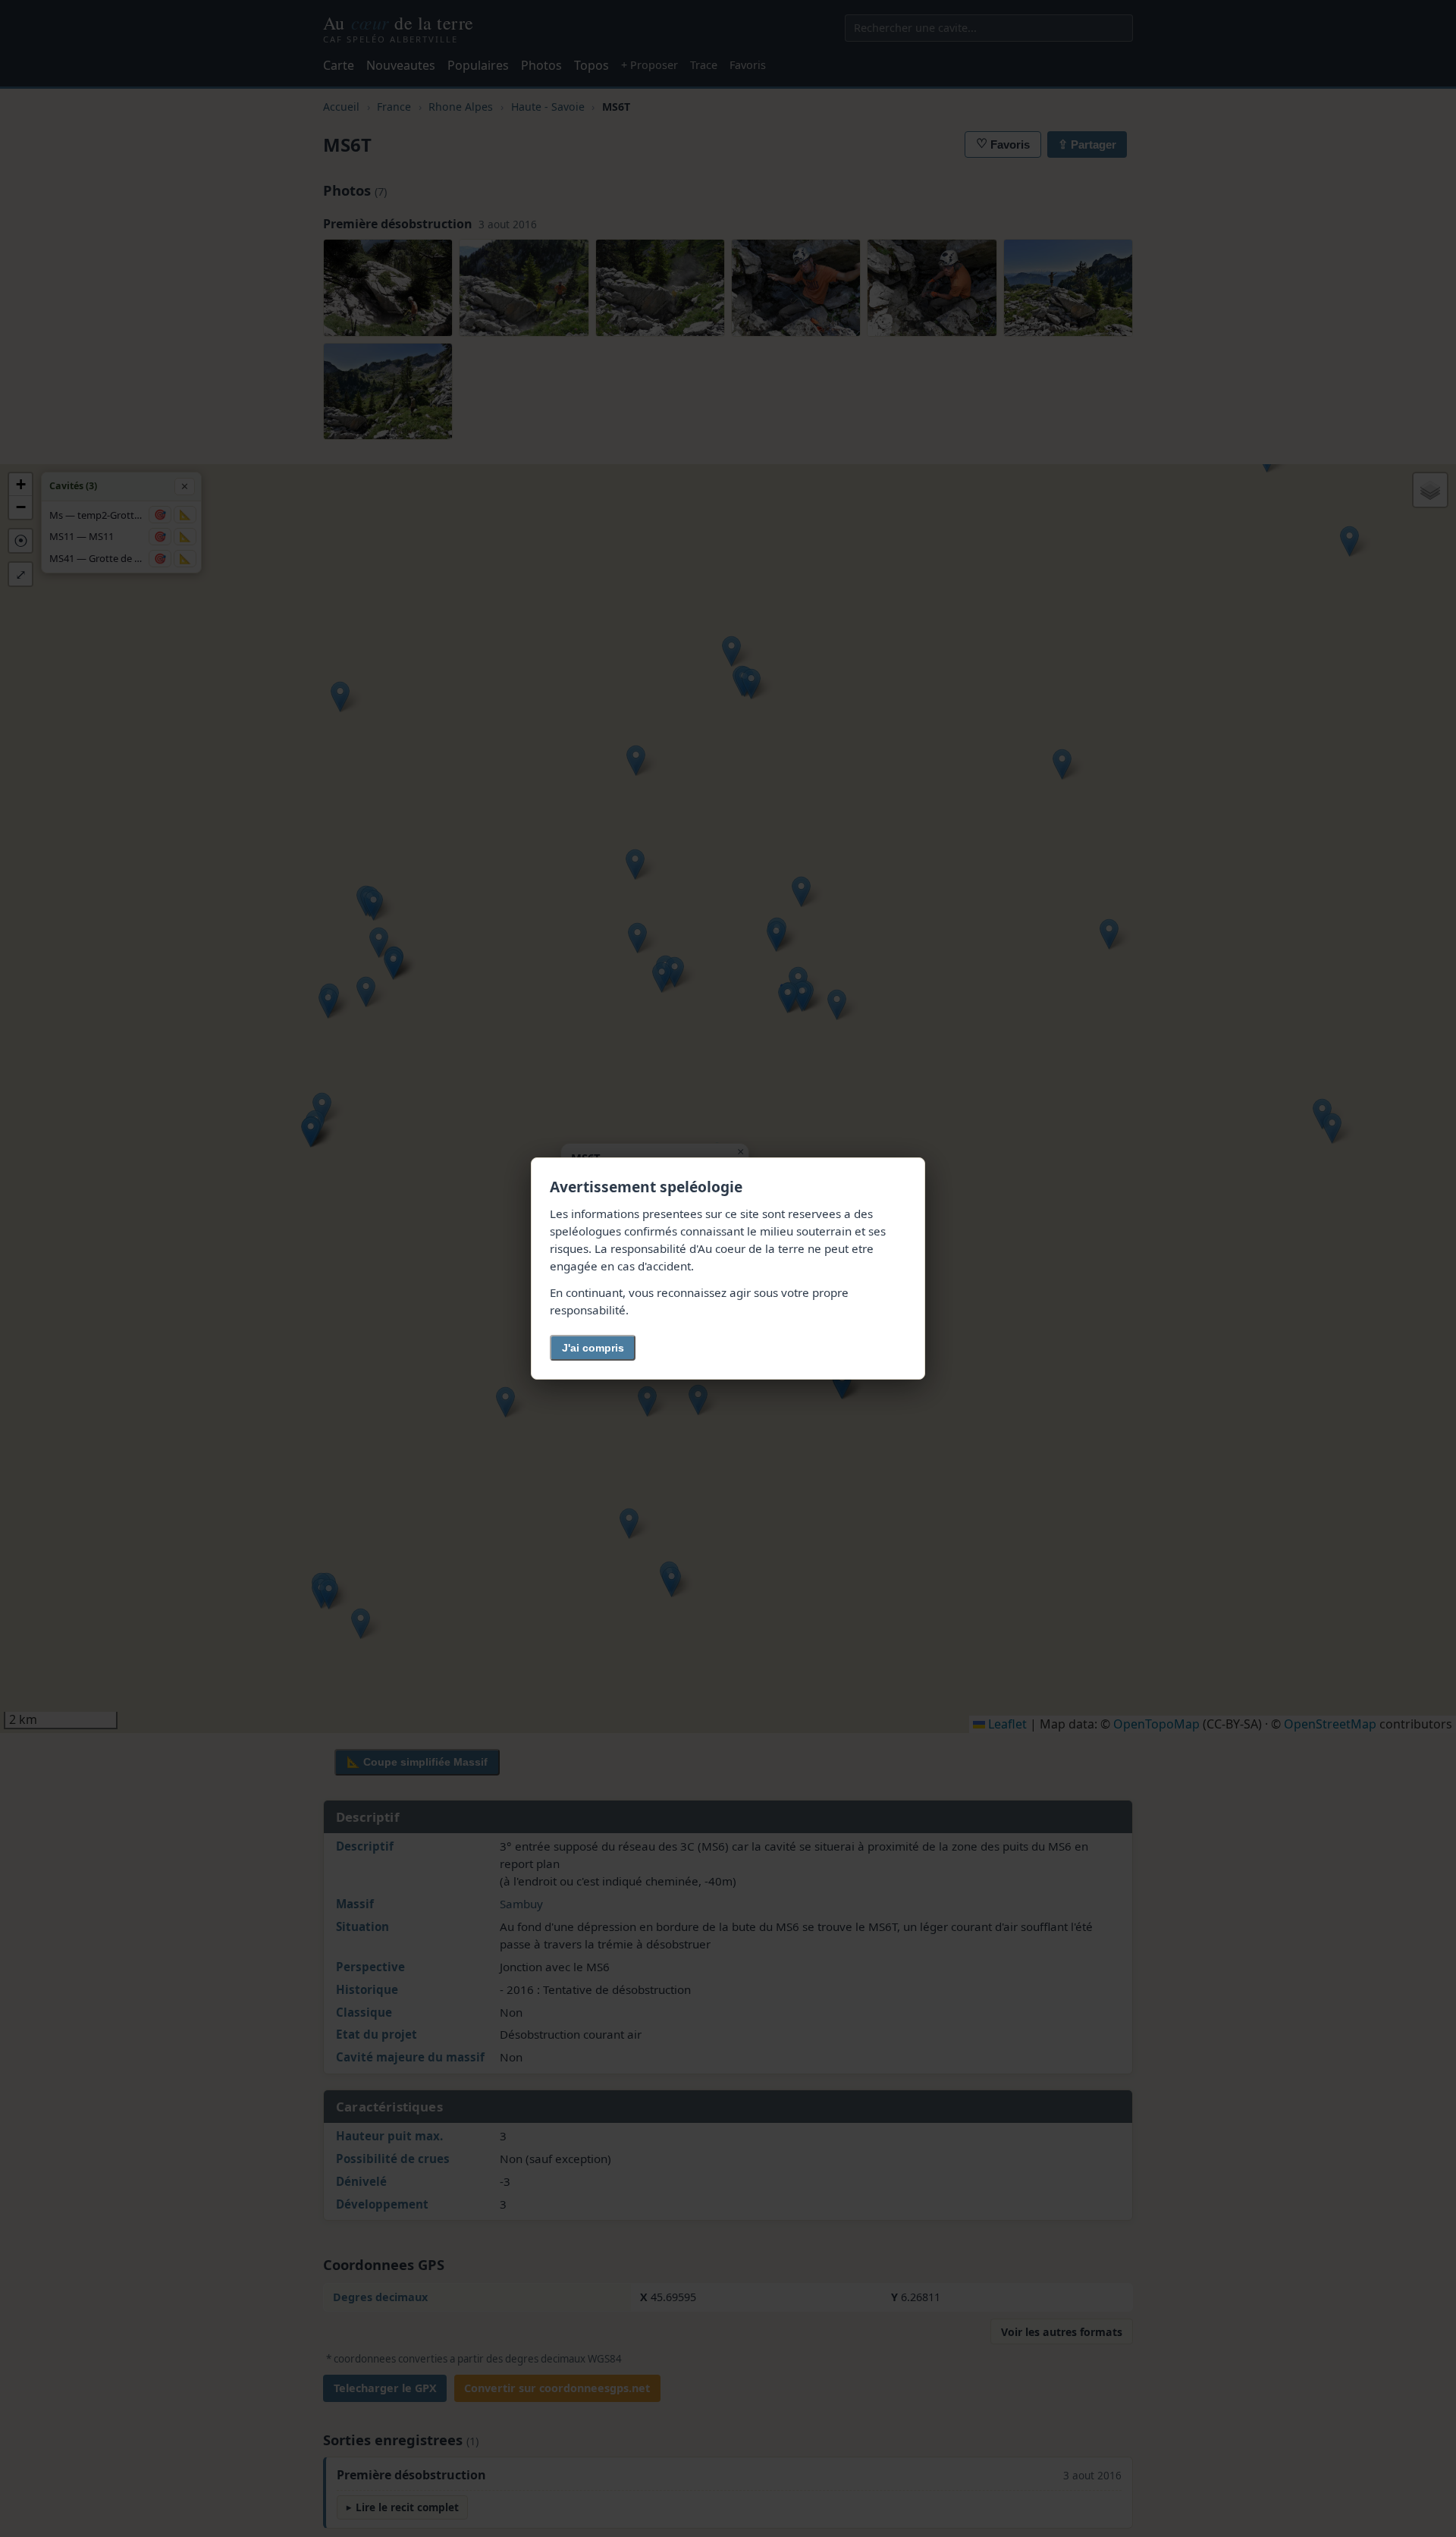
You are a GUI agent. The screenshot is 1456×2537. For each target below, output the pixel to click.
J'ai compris (593, 1348)
